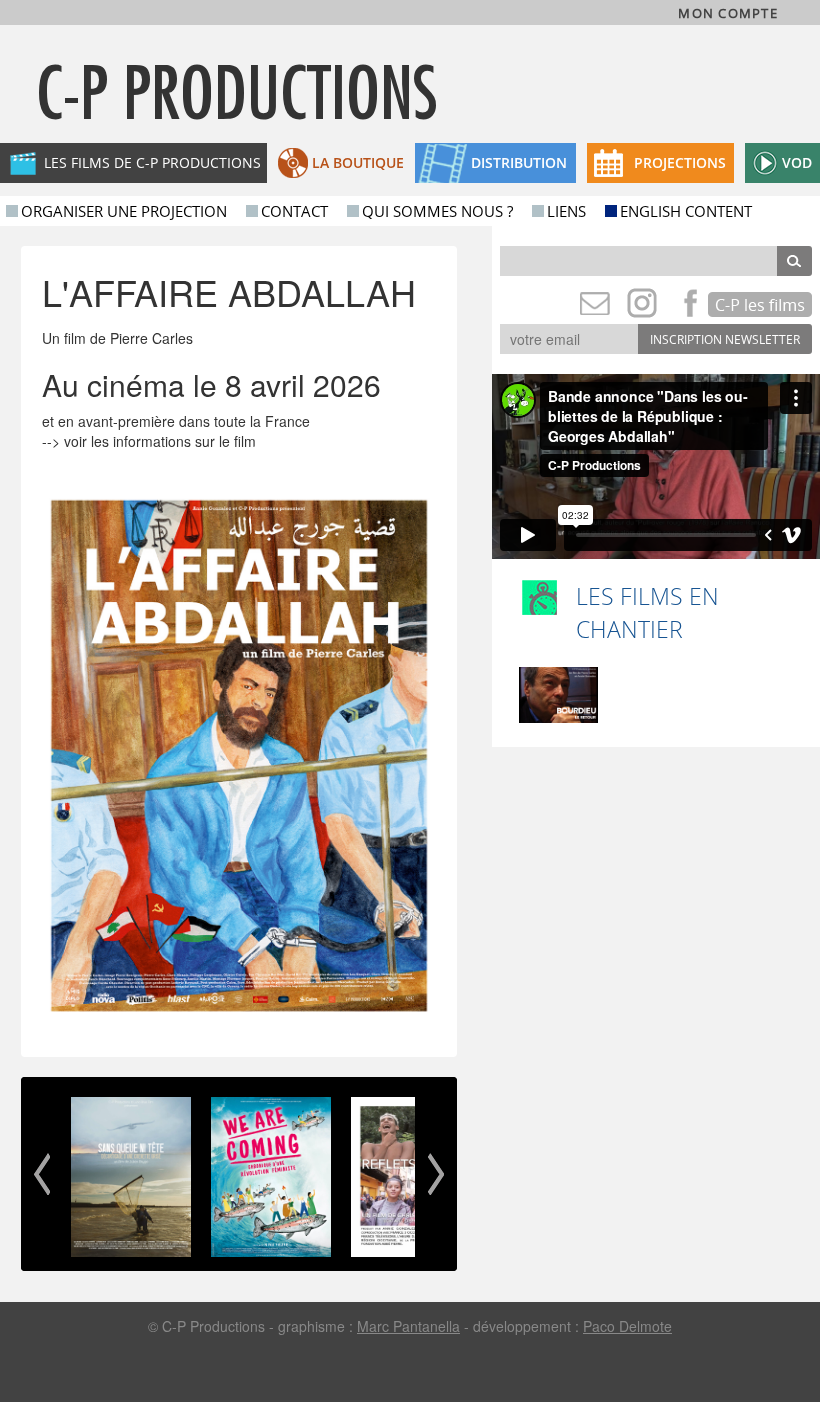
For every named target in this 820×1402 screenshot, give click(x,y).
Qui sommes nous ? (437, 211)
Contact (294, 211)
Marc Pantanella (408, 1326)
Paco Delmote (627, 1326)
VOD (797, 162)
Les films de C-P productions (152, 162)
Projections (680, 162)
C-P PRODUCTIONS (237, 92)
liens (566, 211)
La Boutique (358, 162)
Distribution (519, 162)
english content (686, 211)
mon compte (728, 13)
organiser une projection (124, 211)
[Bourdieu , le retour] (558, 695)
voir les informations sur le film (160, 441)
